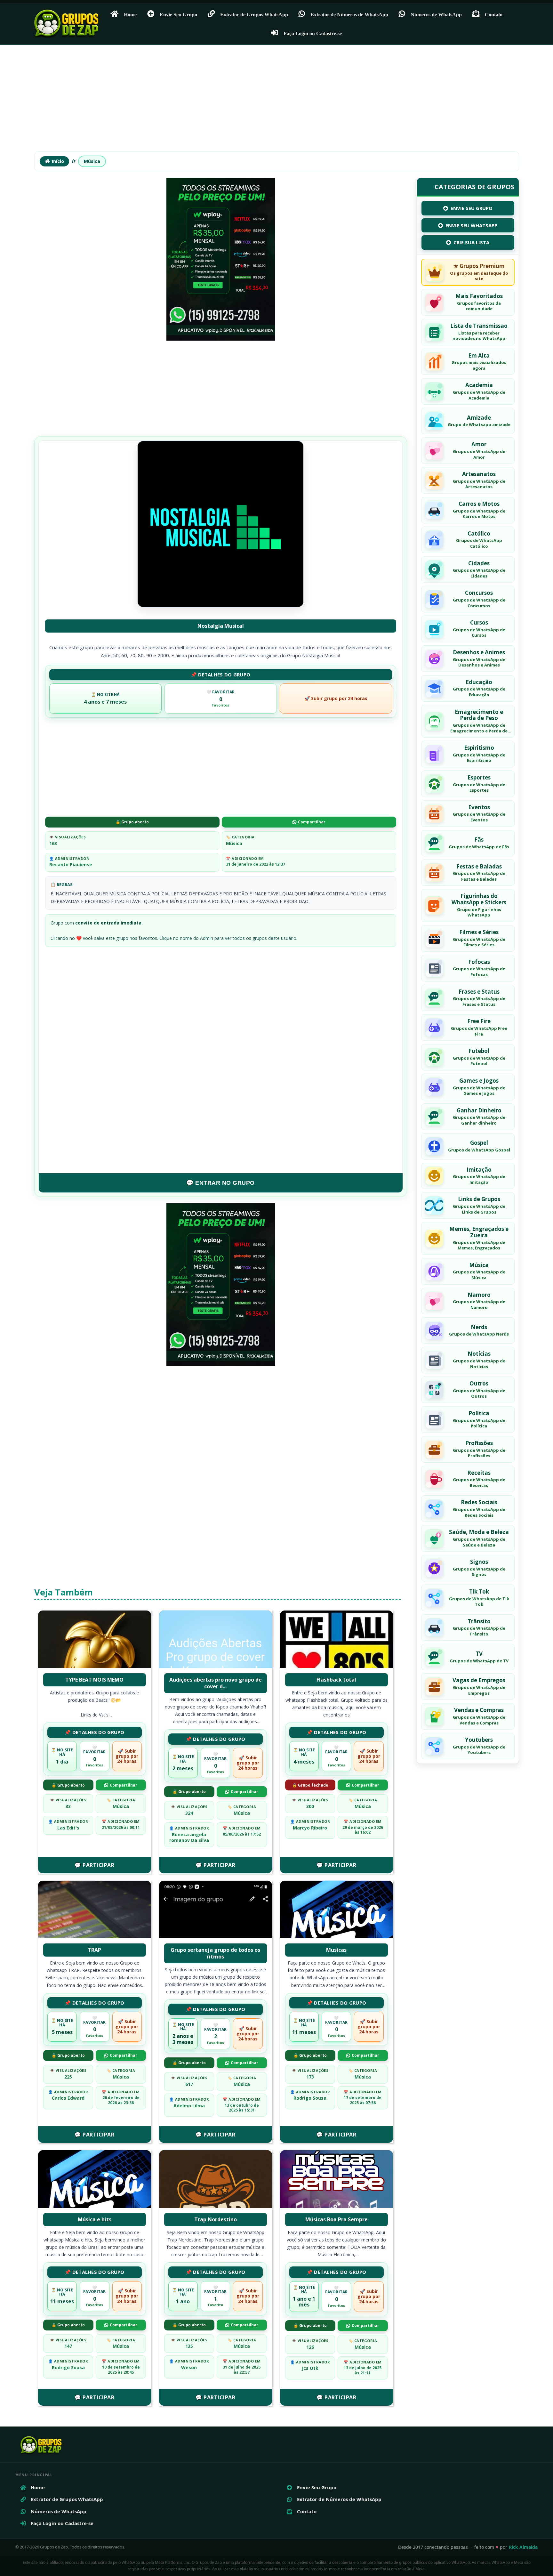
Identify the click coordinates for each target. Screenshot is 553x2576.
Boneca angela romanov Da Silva (189, 1837)
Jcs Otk (310, 2368)
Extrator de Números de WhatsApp (349, 14)
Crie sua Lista (471, 243)
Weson (189, 2367)
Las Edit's (68, 1828)
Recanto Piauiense (71, 864)
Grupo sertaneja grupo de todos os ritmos (215, 1953)
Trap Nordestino (216, 2219)
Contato (494, 14)
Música (92, 161)
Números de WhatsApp (436, 14)
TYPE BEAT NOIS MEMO (94, 1680)
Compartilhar (312, 822)
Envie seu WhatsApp (471, 225)
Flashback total (336, 1680)
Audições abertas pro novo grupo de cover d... (216, 1683)
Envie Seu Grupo (178, 14)
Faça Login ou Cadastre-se (313, 33)
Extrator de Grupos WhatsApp (254, 14)
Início (58, 161)
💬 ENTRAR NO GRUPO (220, 1183)
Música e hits (95, 2219)
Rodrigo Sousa (310, 2098)
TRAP (94, 1950)
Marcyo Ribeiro (310, 1828)
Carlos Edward (68, 2098)
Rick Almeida (523, 2547)
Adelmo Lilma (189, 2106)
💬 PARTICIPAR (94, 1865)
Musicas (336, 1950)
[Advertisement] (276, 101)
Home (130, 14)
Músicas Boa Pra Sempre (337, 2219)
